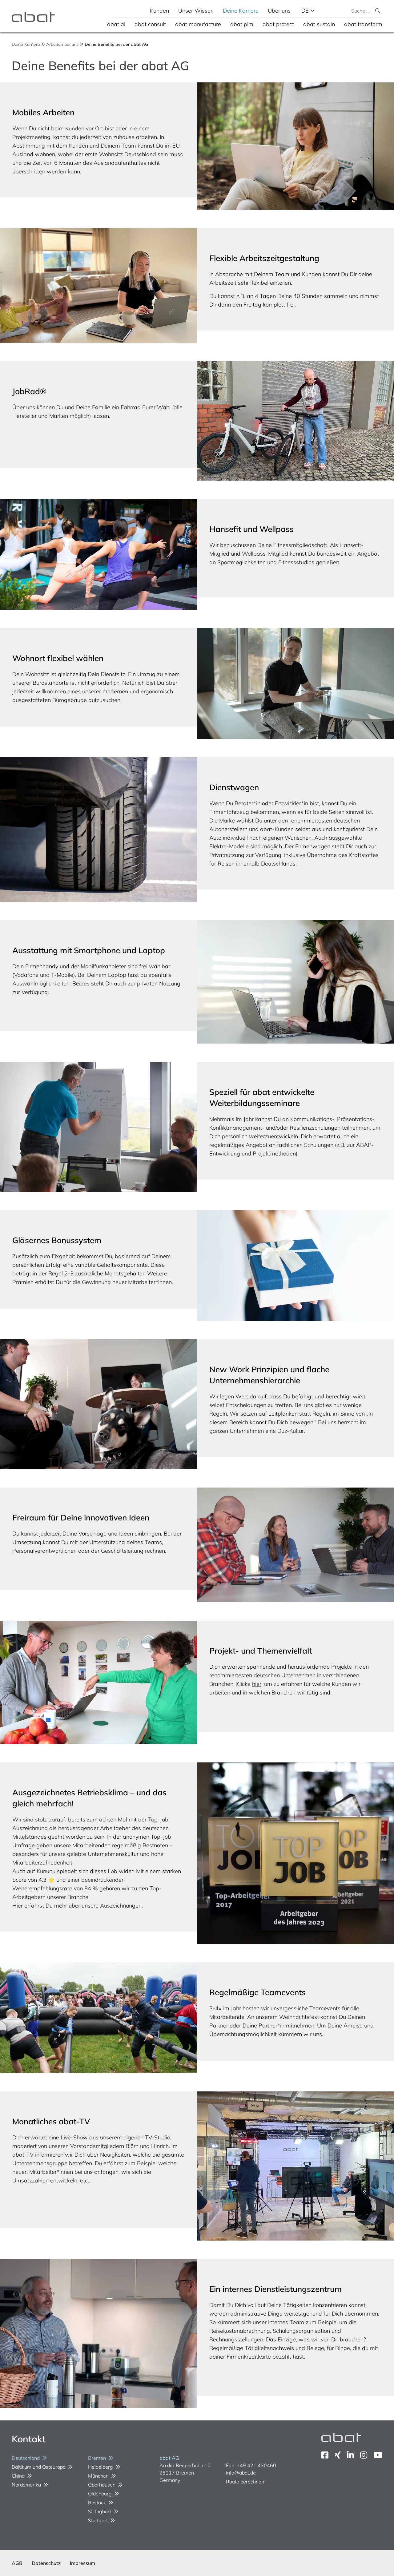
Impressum (82, 2563)
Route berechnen (245, 2482)
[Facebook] (325, 2455)
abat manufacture (198, 24)
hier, (257, 1684)
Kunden (159, 11)
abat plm (242, 24)
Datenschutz (46, 2563)
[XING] (338, 2455)
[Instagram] (364, 2455)
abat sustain (319, 24)
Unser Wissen (196, 11)
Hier (18, 1906)
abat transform (363, 24)
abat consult (150, 24)
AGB (17, 2563)
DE (306, 11)
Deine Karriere (241, 11)
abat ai (116, 24)
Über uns (279, 11)
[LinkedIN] (350, 2455)
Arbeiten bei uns (62, 44)
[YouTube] (378, 2455)
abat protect (278, 24)
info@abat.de (241, 2473)
